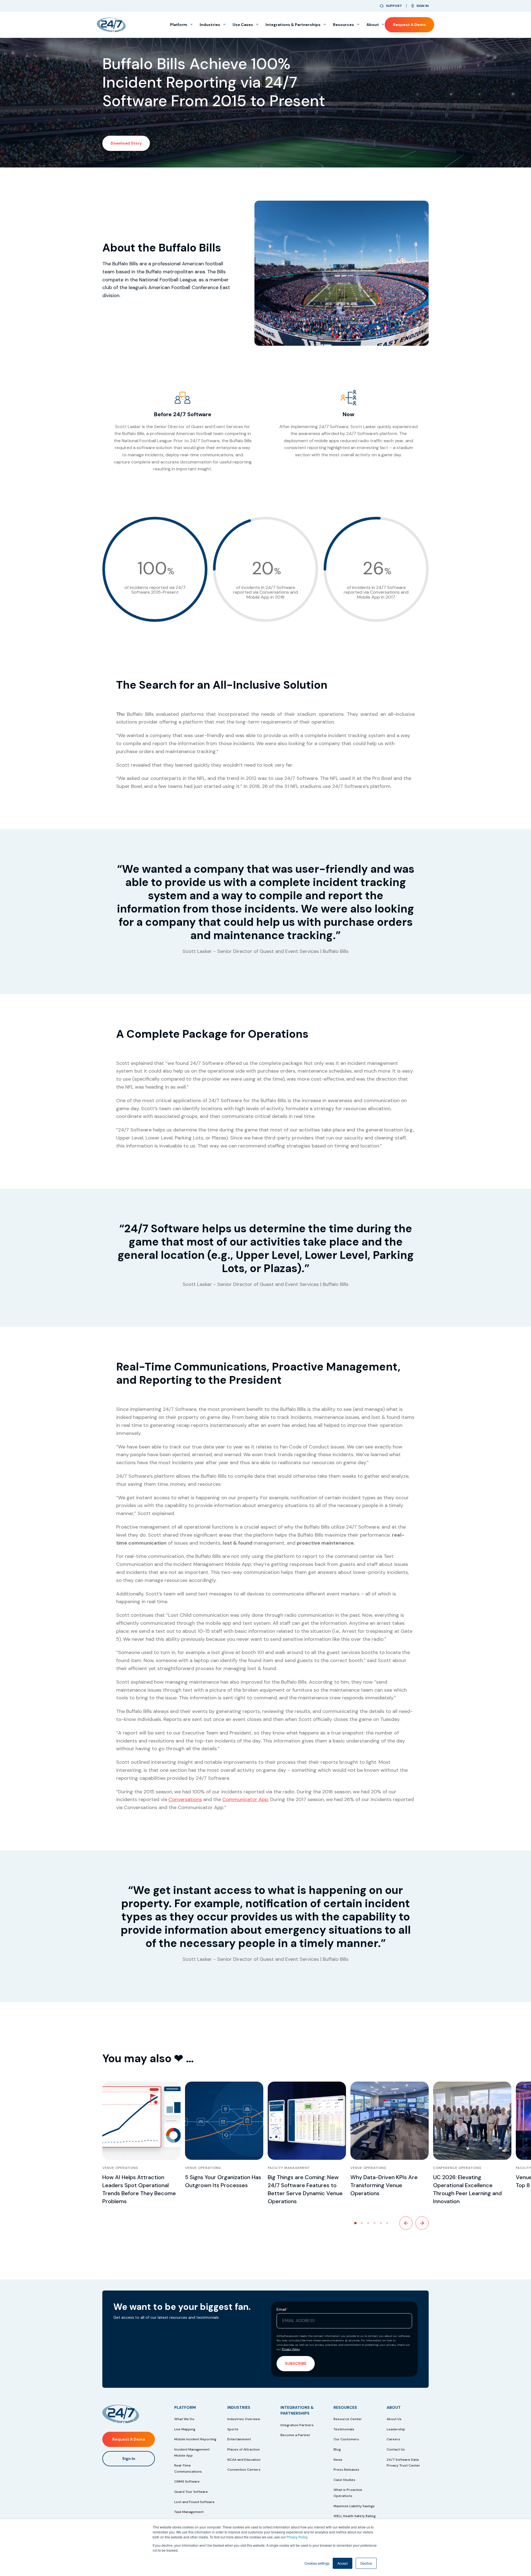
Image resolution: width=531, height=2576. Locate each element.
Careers (393, 2439)
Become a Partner (295, 2435)
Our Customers (346, 2439)
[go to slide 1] (355, 2223)
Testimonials (344, 2429)
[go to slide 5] (381, 2223)
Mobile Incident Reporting (195, 2439)
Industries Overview (244, 2419)
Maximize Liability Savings (354, 2506)
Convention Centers (244, 2470)
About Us (394, 2419)
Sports (233, 2429)
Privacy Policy (297, 2537)
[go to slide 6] (387, 2223)
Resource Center (348, 2419)
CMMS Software (187, 2481)
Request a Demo (409, 25)
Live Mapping (185, 2429)
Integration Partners (297, 2425)
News (338, 2460)
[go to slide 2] (362, 2223)
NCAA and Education (244, 2460)
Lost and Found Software (194, 2502)
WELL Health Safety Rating (355, 2516)
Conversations (185, 1799)
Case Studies (344, 2480)
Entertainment (239, 2439)
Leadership (396, 2429)
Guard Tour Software (191, 2492)
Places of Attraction (244, 2449)
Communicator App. (246, 1799)
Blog (337, 2449)
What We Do (184, 2419)
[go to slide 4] (374, 2223)
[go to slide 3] (368, 2223)
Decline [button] (366, 2563)
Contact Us (396, 2449)
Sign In (129, 2459)
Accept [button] (343, 2563)
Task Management (189, 2512)
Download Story (126, 143)
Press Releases (346, 2470)
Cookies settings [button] (317, 2563)
